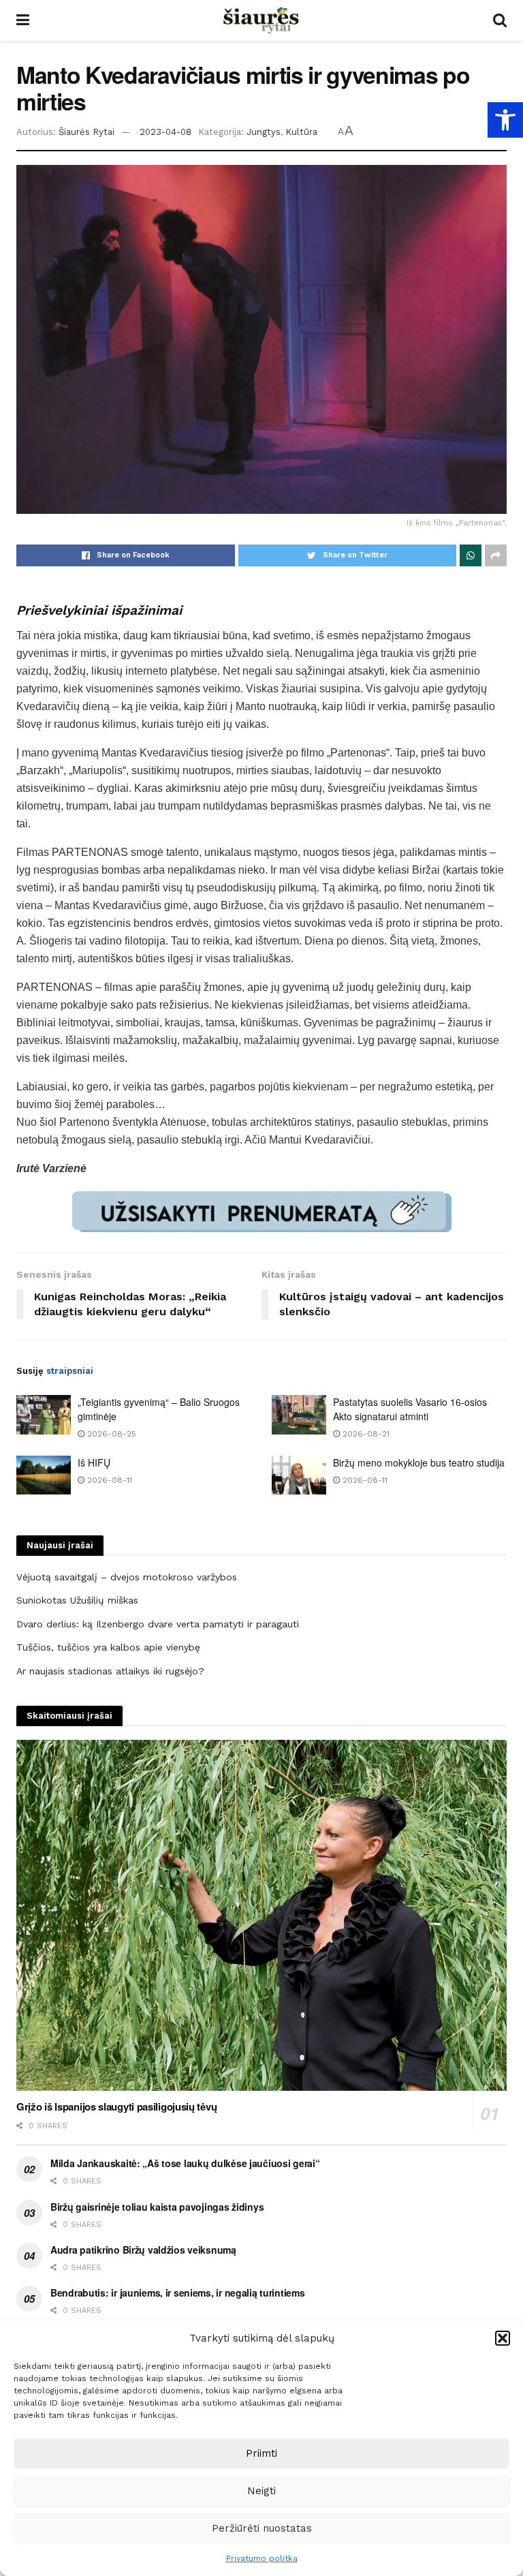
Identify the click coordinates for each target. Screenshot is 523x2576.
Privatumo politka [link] (262, 2558)
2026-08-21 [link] (365, 1434)
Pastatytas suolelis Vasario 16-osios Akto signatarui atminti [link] (410, 1409)
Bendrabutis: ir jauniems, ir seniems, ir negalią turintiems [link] (177, 2293)
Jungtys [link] (264, 132)
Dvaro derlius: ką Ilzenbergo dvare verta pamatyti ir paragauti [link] (158, 1624)
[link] (505, 120)
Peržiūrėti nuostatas (262, 2528)
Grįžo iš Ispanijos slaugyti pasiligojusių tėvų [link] (116, 2106)
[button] (503, 2338)
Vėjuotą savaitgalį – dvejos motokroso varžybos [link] (127, 1577)
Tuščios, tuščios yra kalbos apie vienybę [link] (108, 1647)
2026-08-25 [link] (110, 1434)
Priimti (261, 2453)
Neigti (261, 2491)
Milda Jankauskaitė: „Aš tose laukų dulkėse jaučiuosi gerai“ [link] (185, 2163)
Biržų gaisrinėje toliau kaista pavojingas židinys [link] (157, 2207)
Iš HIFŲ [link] (94, 1462)
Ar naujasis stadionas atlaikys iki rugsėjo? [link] (110, 1671)
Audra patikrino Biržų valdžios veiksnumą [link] (143, 2250)
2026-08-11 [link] (108, 1480)
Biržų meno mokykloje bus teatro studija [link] (419, 1462)
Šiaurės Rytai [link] (86, 132)
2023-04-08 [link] (165, 132)
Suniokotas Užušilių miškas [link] (77, 1600)
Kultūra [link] (301, 132)
